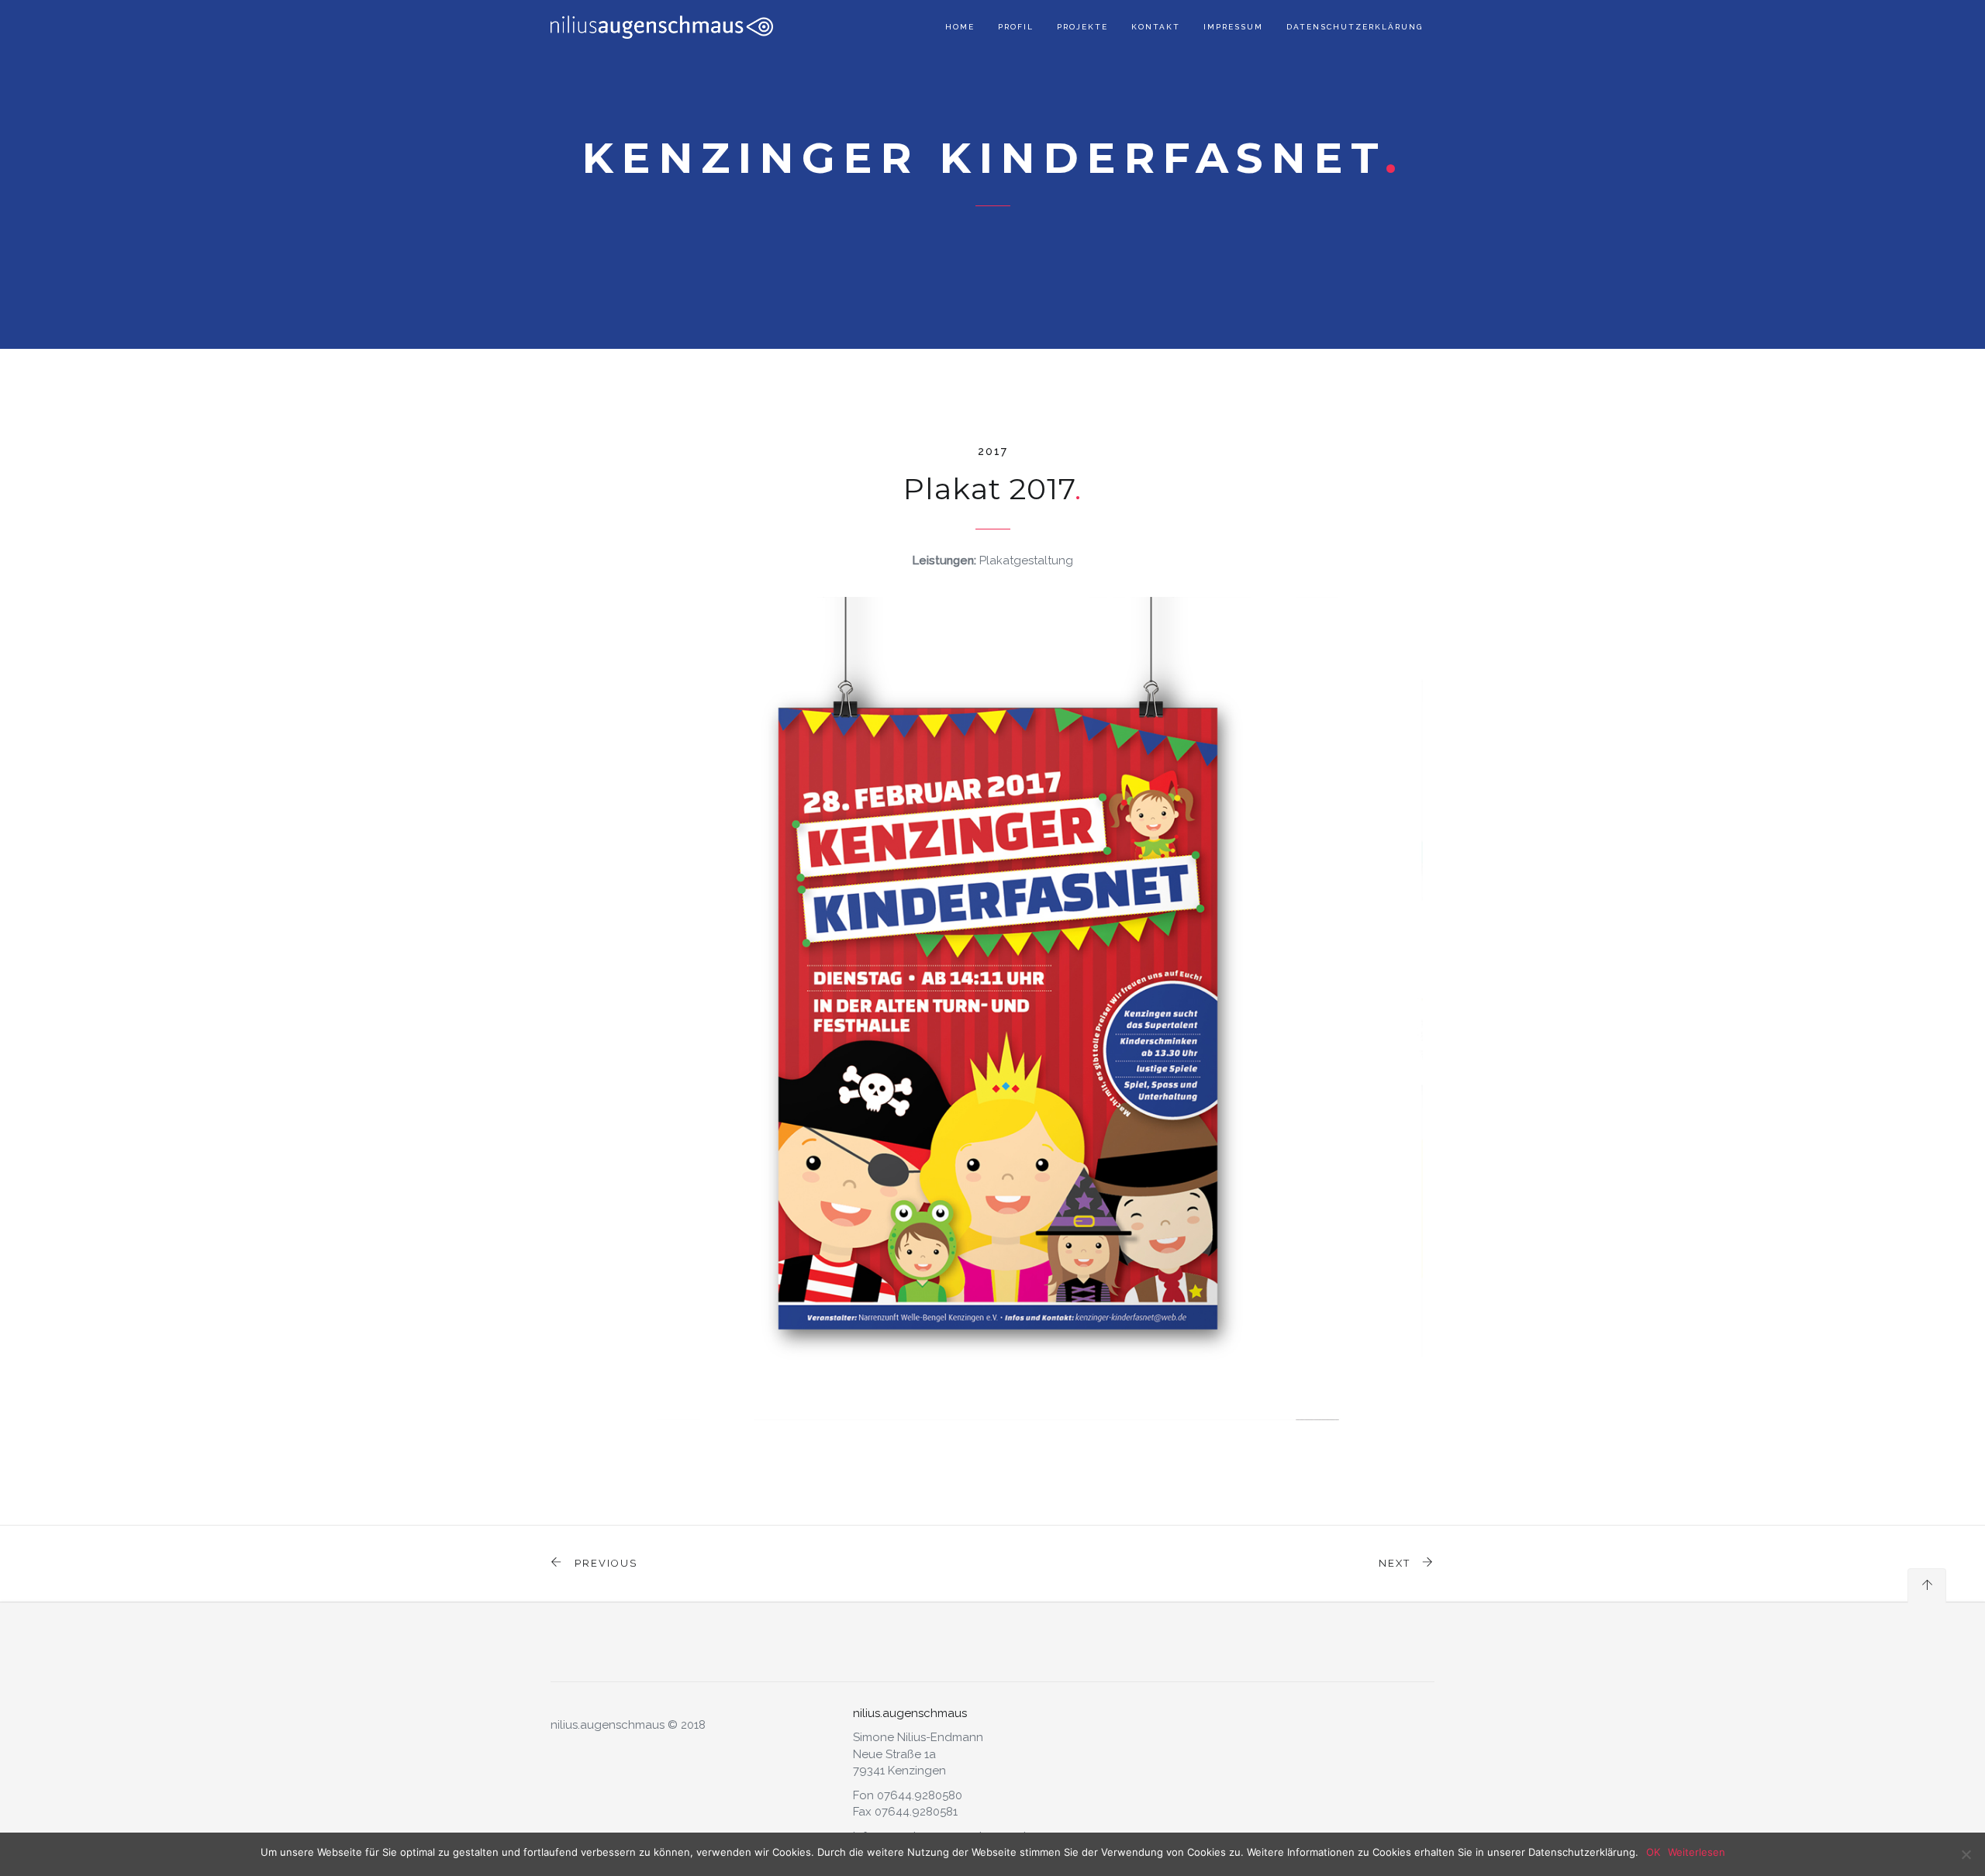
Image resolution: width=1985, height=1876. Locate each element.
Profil (1016, 27)
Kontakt (1156, 27)
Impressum (1233, 27)
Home (960, 27)
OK (1653, 1852)
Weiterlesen (1697, 1852)
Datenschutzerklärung (1355, 27)
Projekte (1082, 27)
